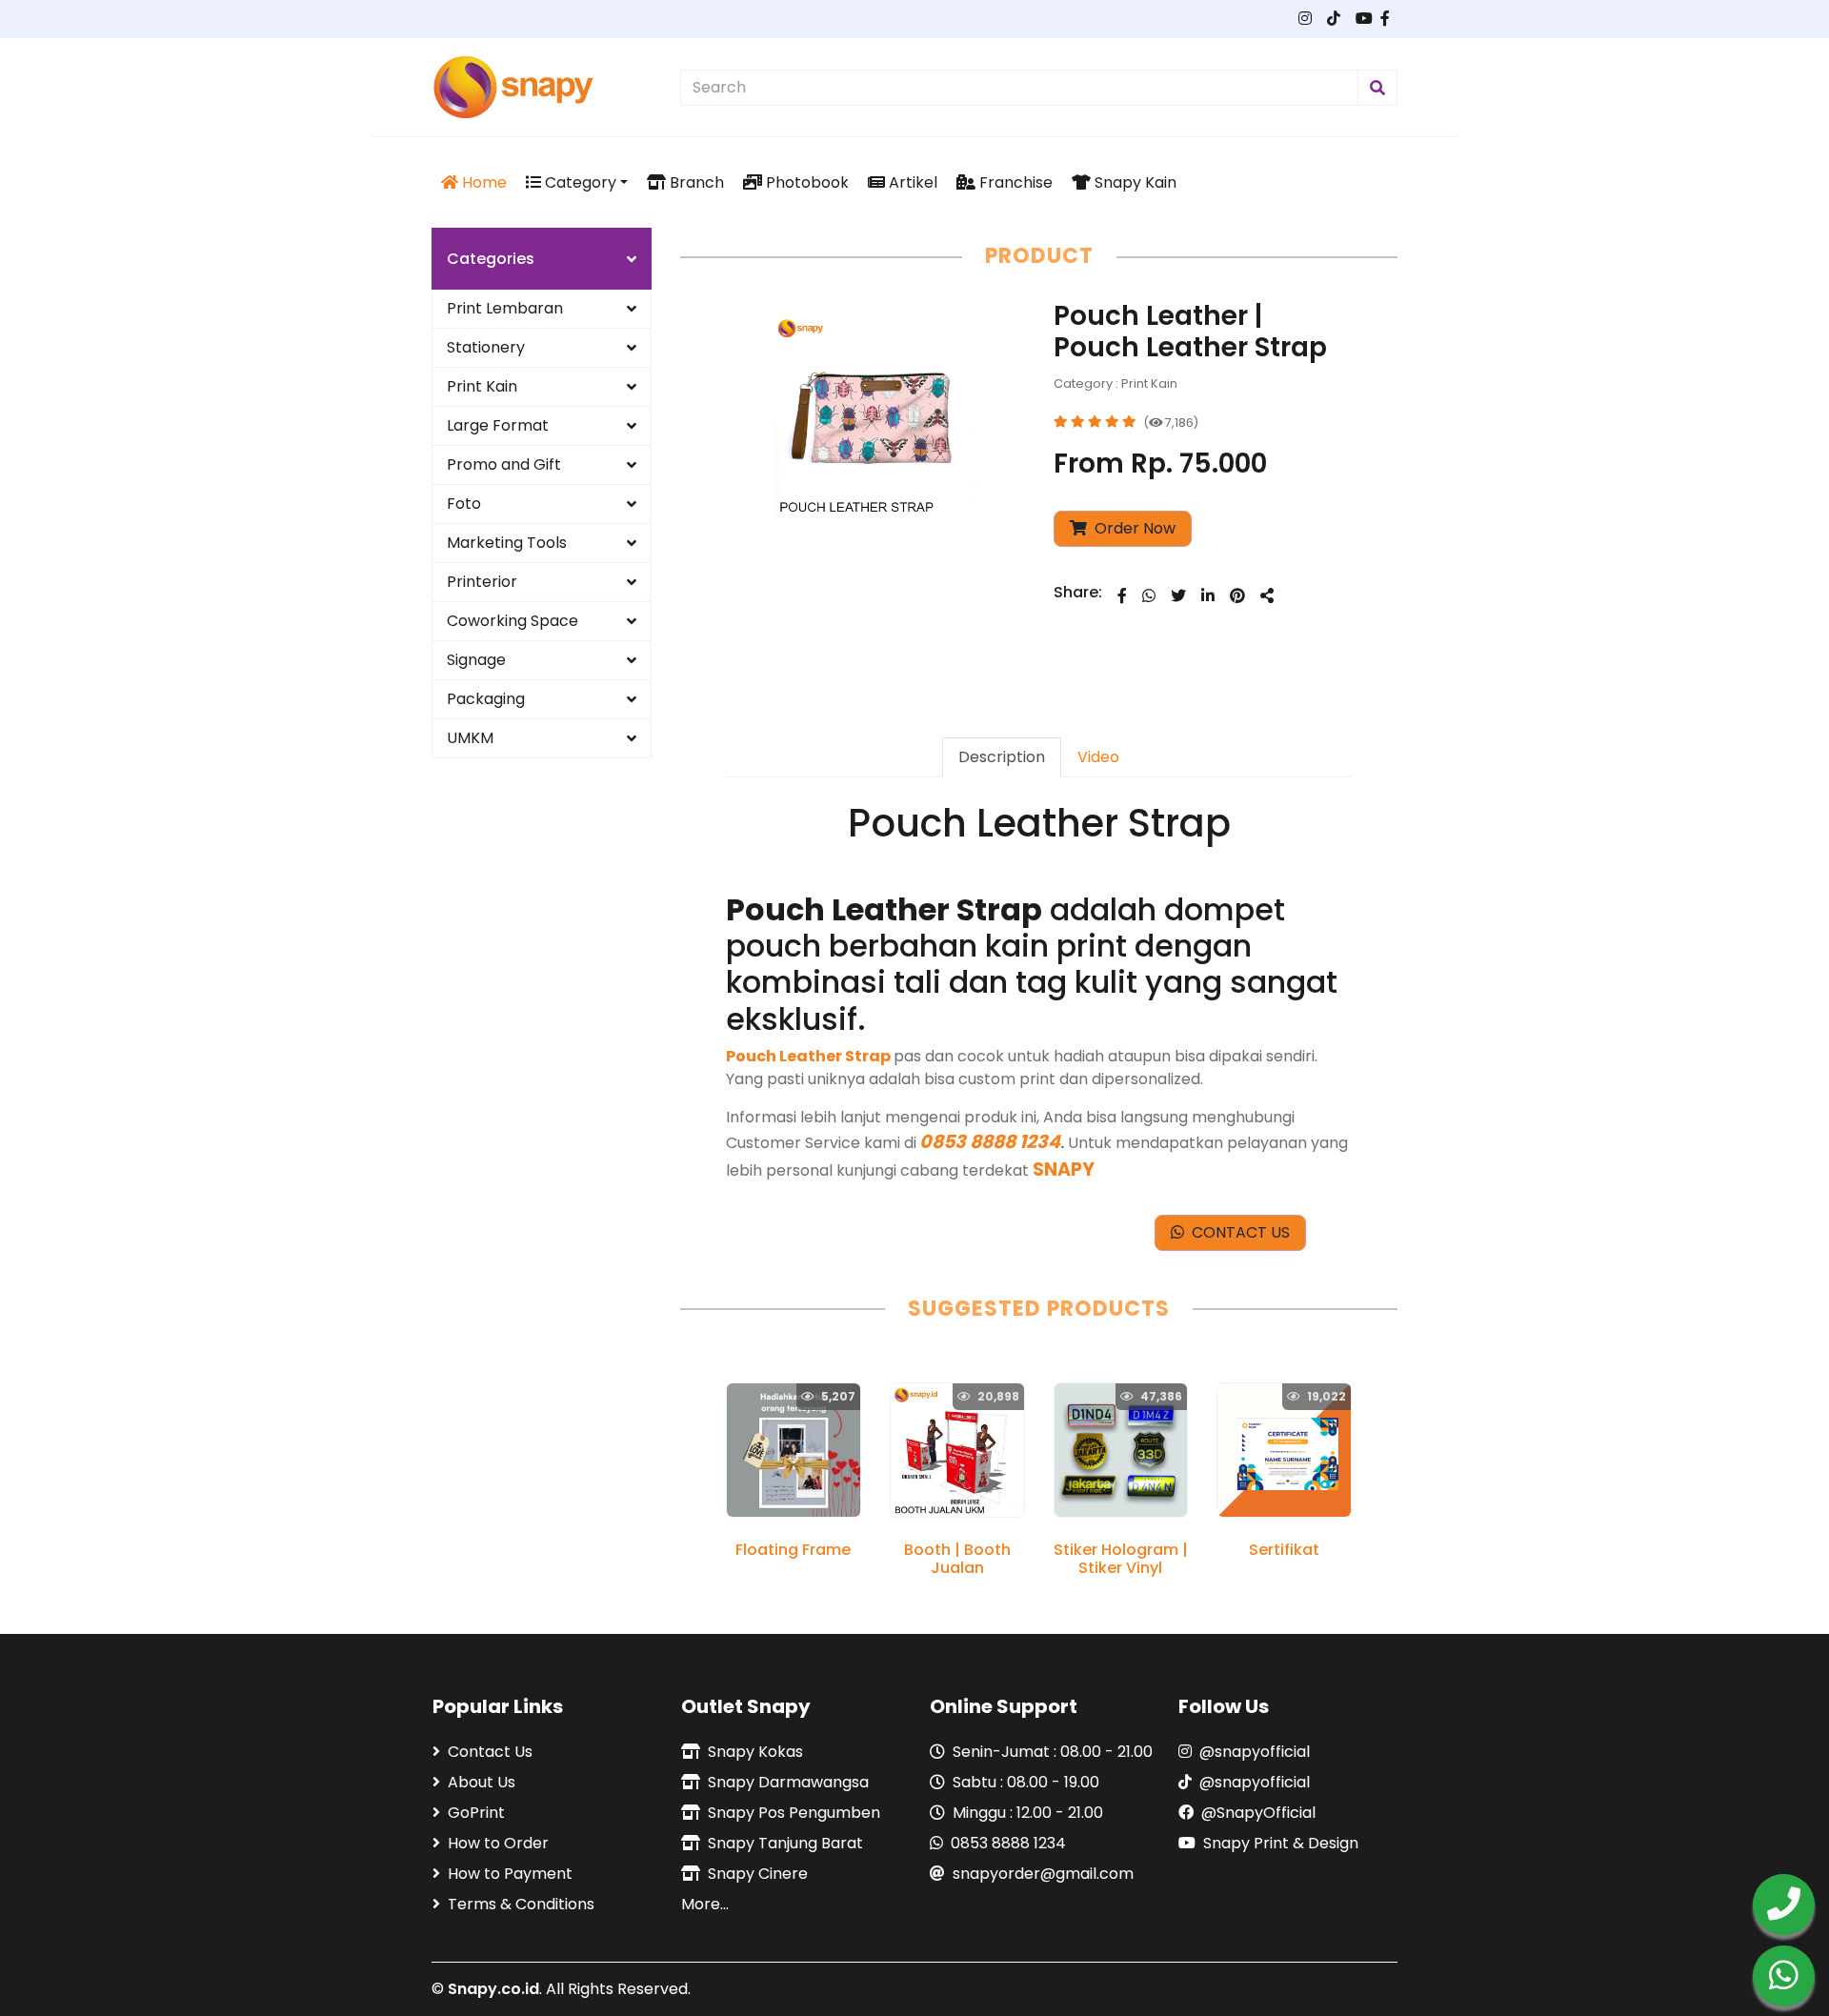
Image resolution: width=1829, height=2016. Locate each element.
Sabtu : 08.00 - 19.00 (1026, 1782)
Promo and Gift (504, 464)
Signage (476, 660)
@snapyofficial (1255, 1752)
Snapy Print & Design (1281, 1843)
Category (579, 182)
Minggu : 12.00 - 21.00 (1028, 1813)
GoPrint (476, 1813)
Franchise (1014, 182)
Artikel (911, 182)
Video (1098, 757)
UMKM (470, 738)
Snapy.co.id (493, 1989)
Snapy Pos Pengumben (794, 1813)
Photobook (805, 182)
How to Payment (510, 1874)
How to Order (498, 1843)
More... (705, 1904)
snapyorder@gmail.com (1043, 1874)
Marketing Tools (507, 543)
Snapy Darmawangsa (788, 1782)
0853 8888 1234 (1008, 1843)
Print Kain (482, 386)
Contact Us (490, 1752)
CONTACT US (1237, 1232)
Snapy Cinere (758, 1874)
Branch (695, 182)
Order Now (1133, 528)
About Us (482, 1782)
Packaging (486, 699)
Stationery (486, 347)
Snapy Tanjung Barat (785, 1843)
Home (482, 182)
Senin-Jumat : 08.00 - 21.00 (1053, 1752)
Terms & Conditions (521, 1904)
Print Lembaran (505, 308)
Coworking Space (513, 621)
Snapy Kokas (755, 1752)
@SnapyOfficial (1258, 1813)
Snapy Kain (1134, 182)
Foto (464, 504)
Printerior (482, 582)
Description (1002, 757)
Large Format (498, 425)
